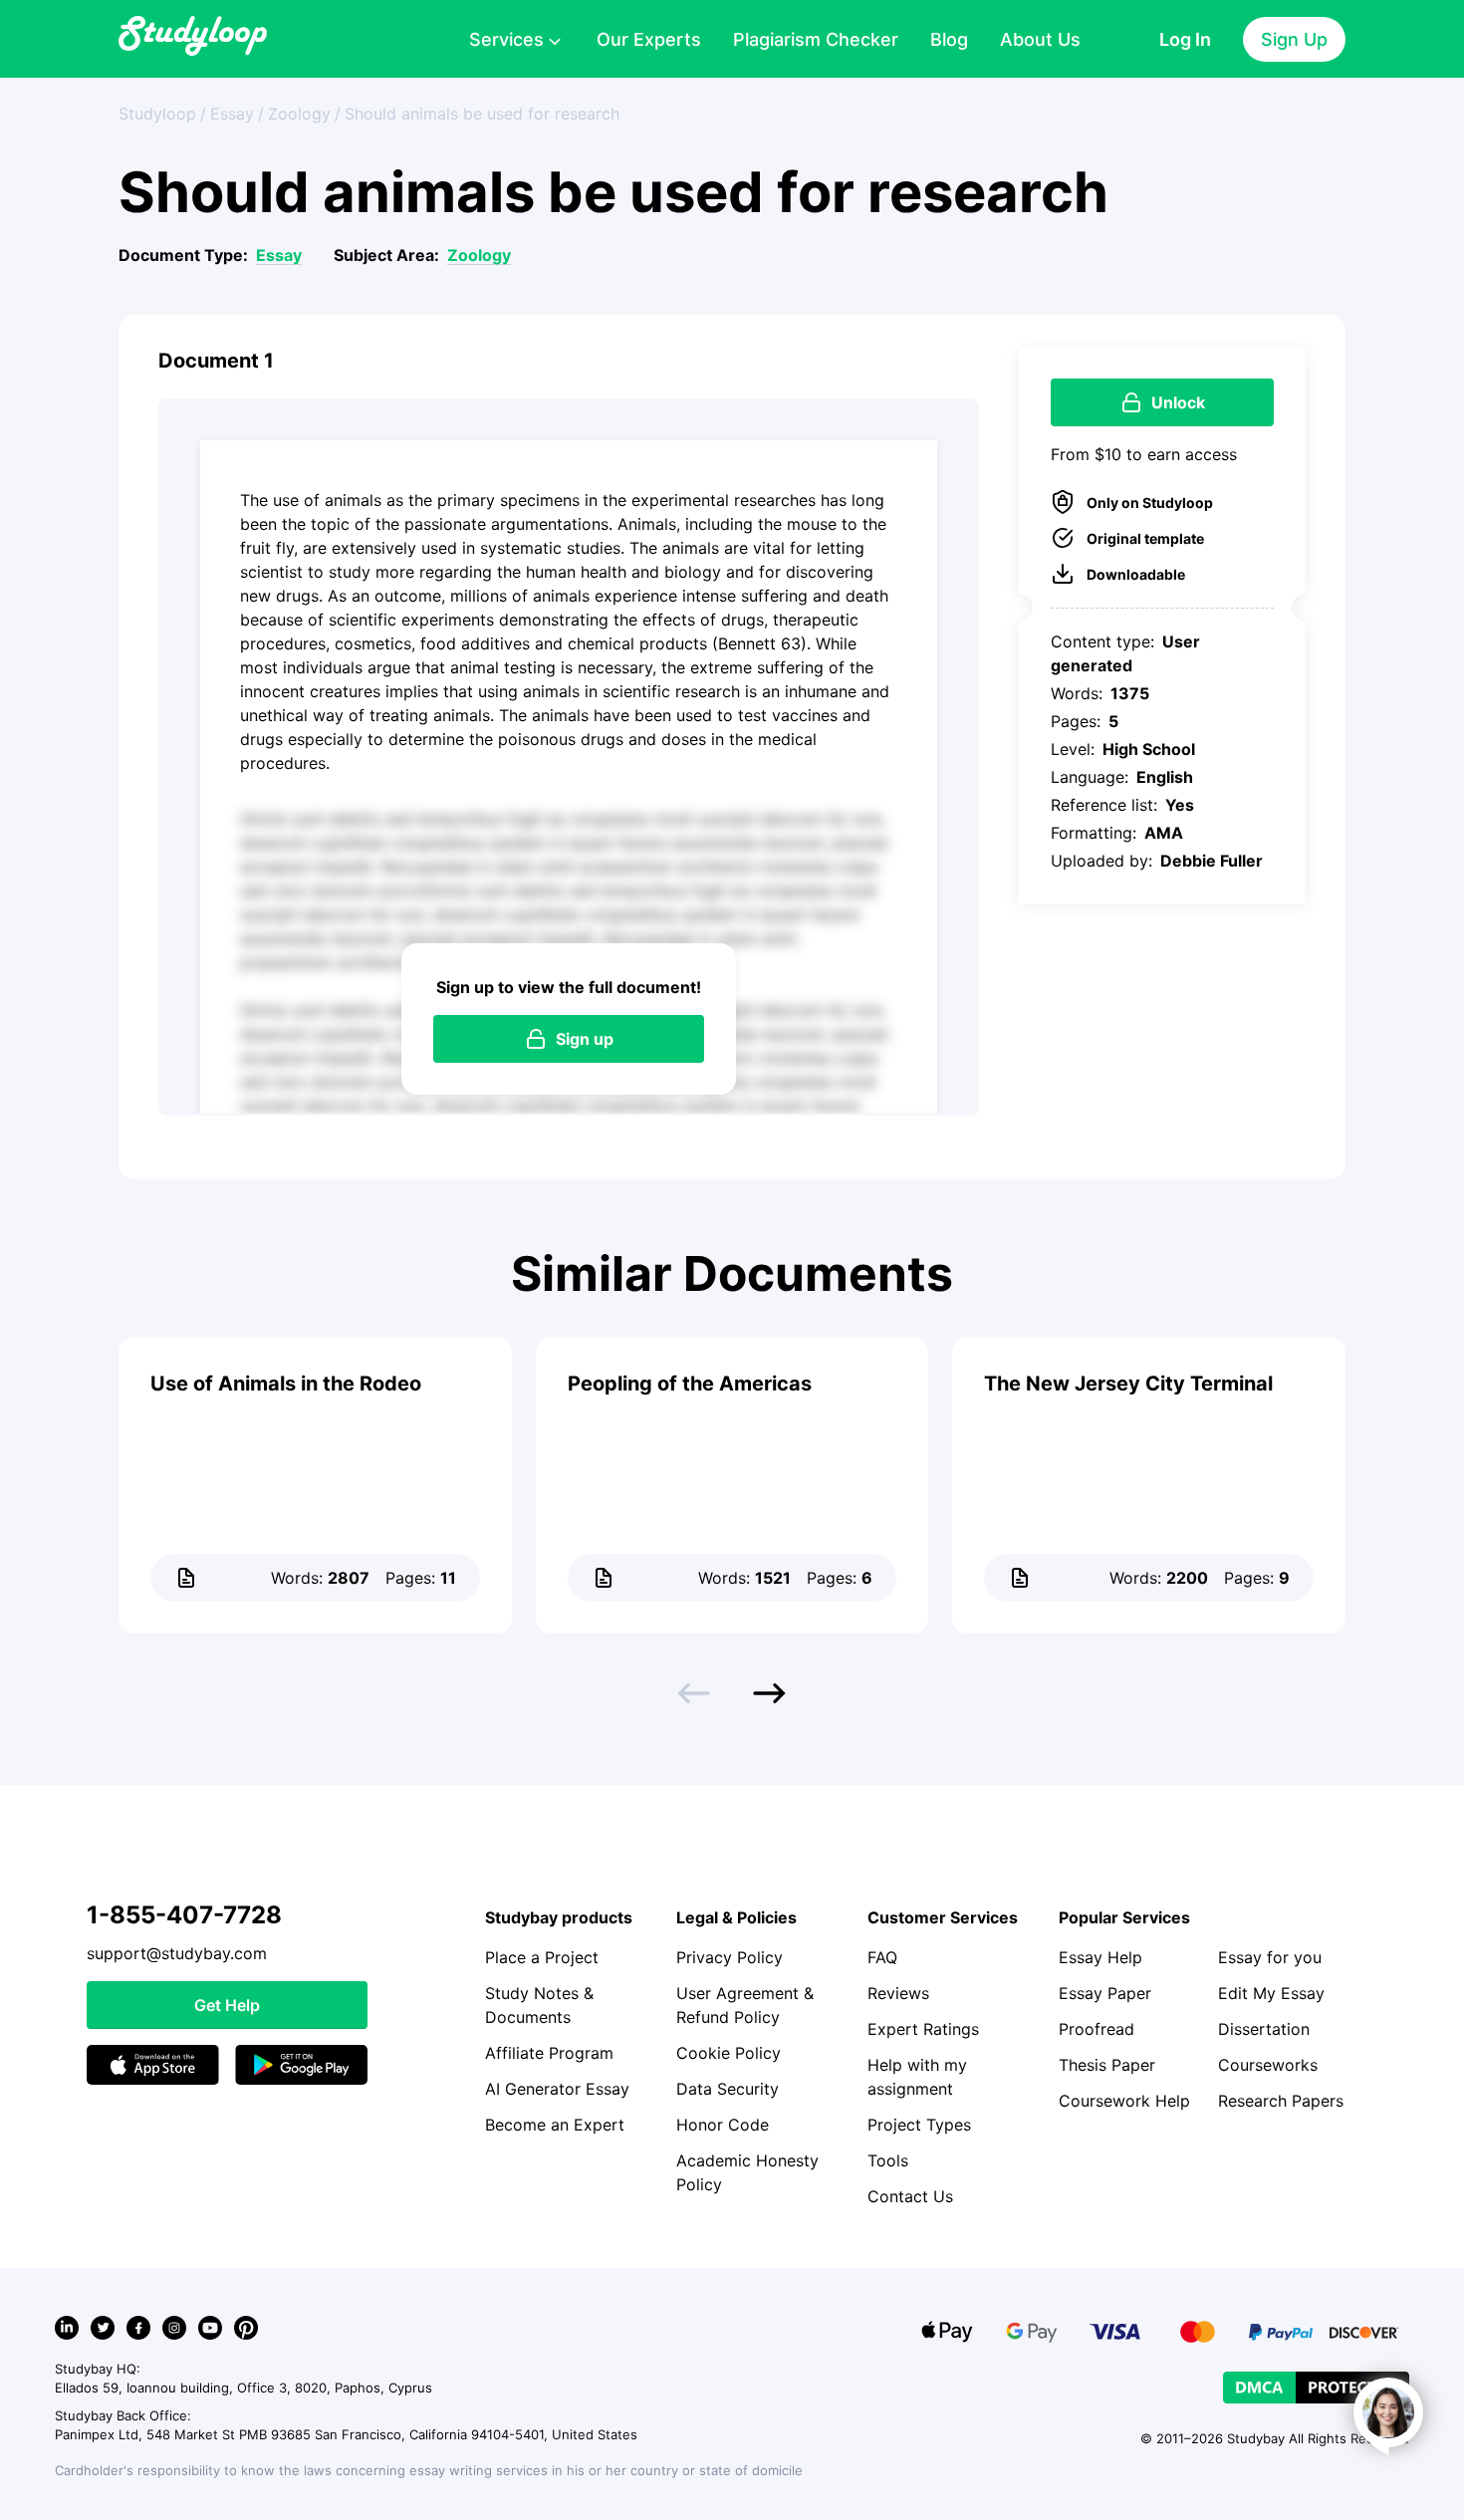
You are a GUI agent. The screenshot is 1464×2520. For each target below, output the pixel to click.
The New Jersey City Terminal (1128, 1384)
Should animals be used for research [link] (482, 114)
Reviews (898, 1993)
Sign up (585, 1039)
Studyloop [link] (157, 114)
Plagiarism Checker (816, 39)
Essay (279, 255)
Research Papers (1281, 2101)
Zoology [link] (299, 114)
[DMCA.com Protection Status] (1316, 2388)
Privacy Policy (730, 1957)
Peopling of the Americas (690, 1384)
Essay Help (1100, 1957)
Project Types (919, 2125)
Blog (949, 39)
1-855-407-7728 (184, 1915)
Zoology (479, 255)
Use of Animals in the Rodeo (286, 1384)
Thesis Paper (1107, 2065)
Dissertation (1264, 2029)
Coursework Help (1124, 2101)
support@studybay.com (177, 1953)
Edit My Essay (1271, 1993)
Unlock (1178, 402)
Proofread (1097, 2029)
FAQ (882, 1957)
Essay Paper (1105, 1993)
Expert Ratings (923, 2029)
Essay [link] (232, 114)
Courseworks (1268, 2065)
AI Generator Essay (557, 2089)
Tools (888, 2160)
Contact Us (910, 2196)
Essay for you (1270, 1957)
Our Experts (649, 39)
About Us (1040, 39)
